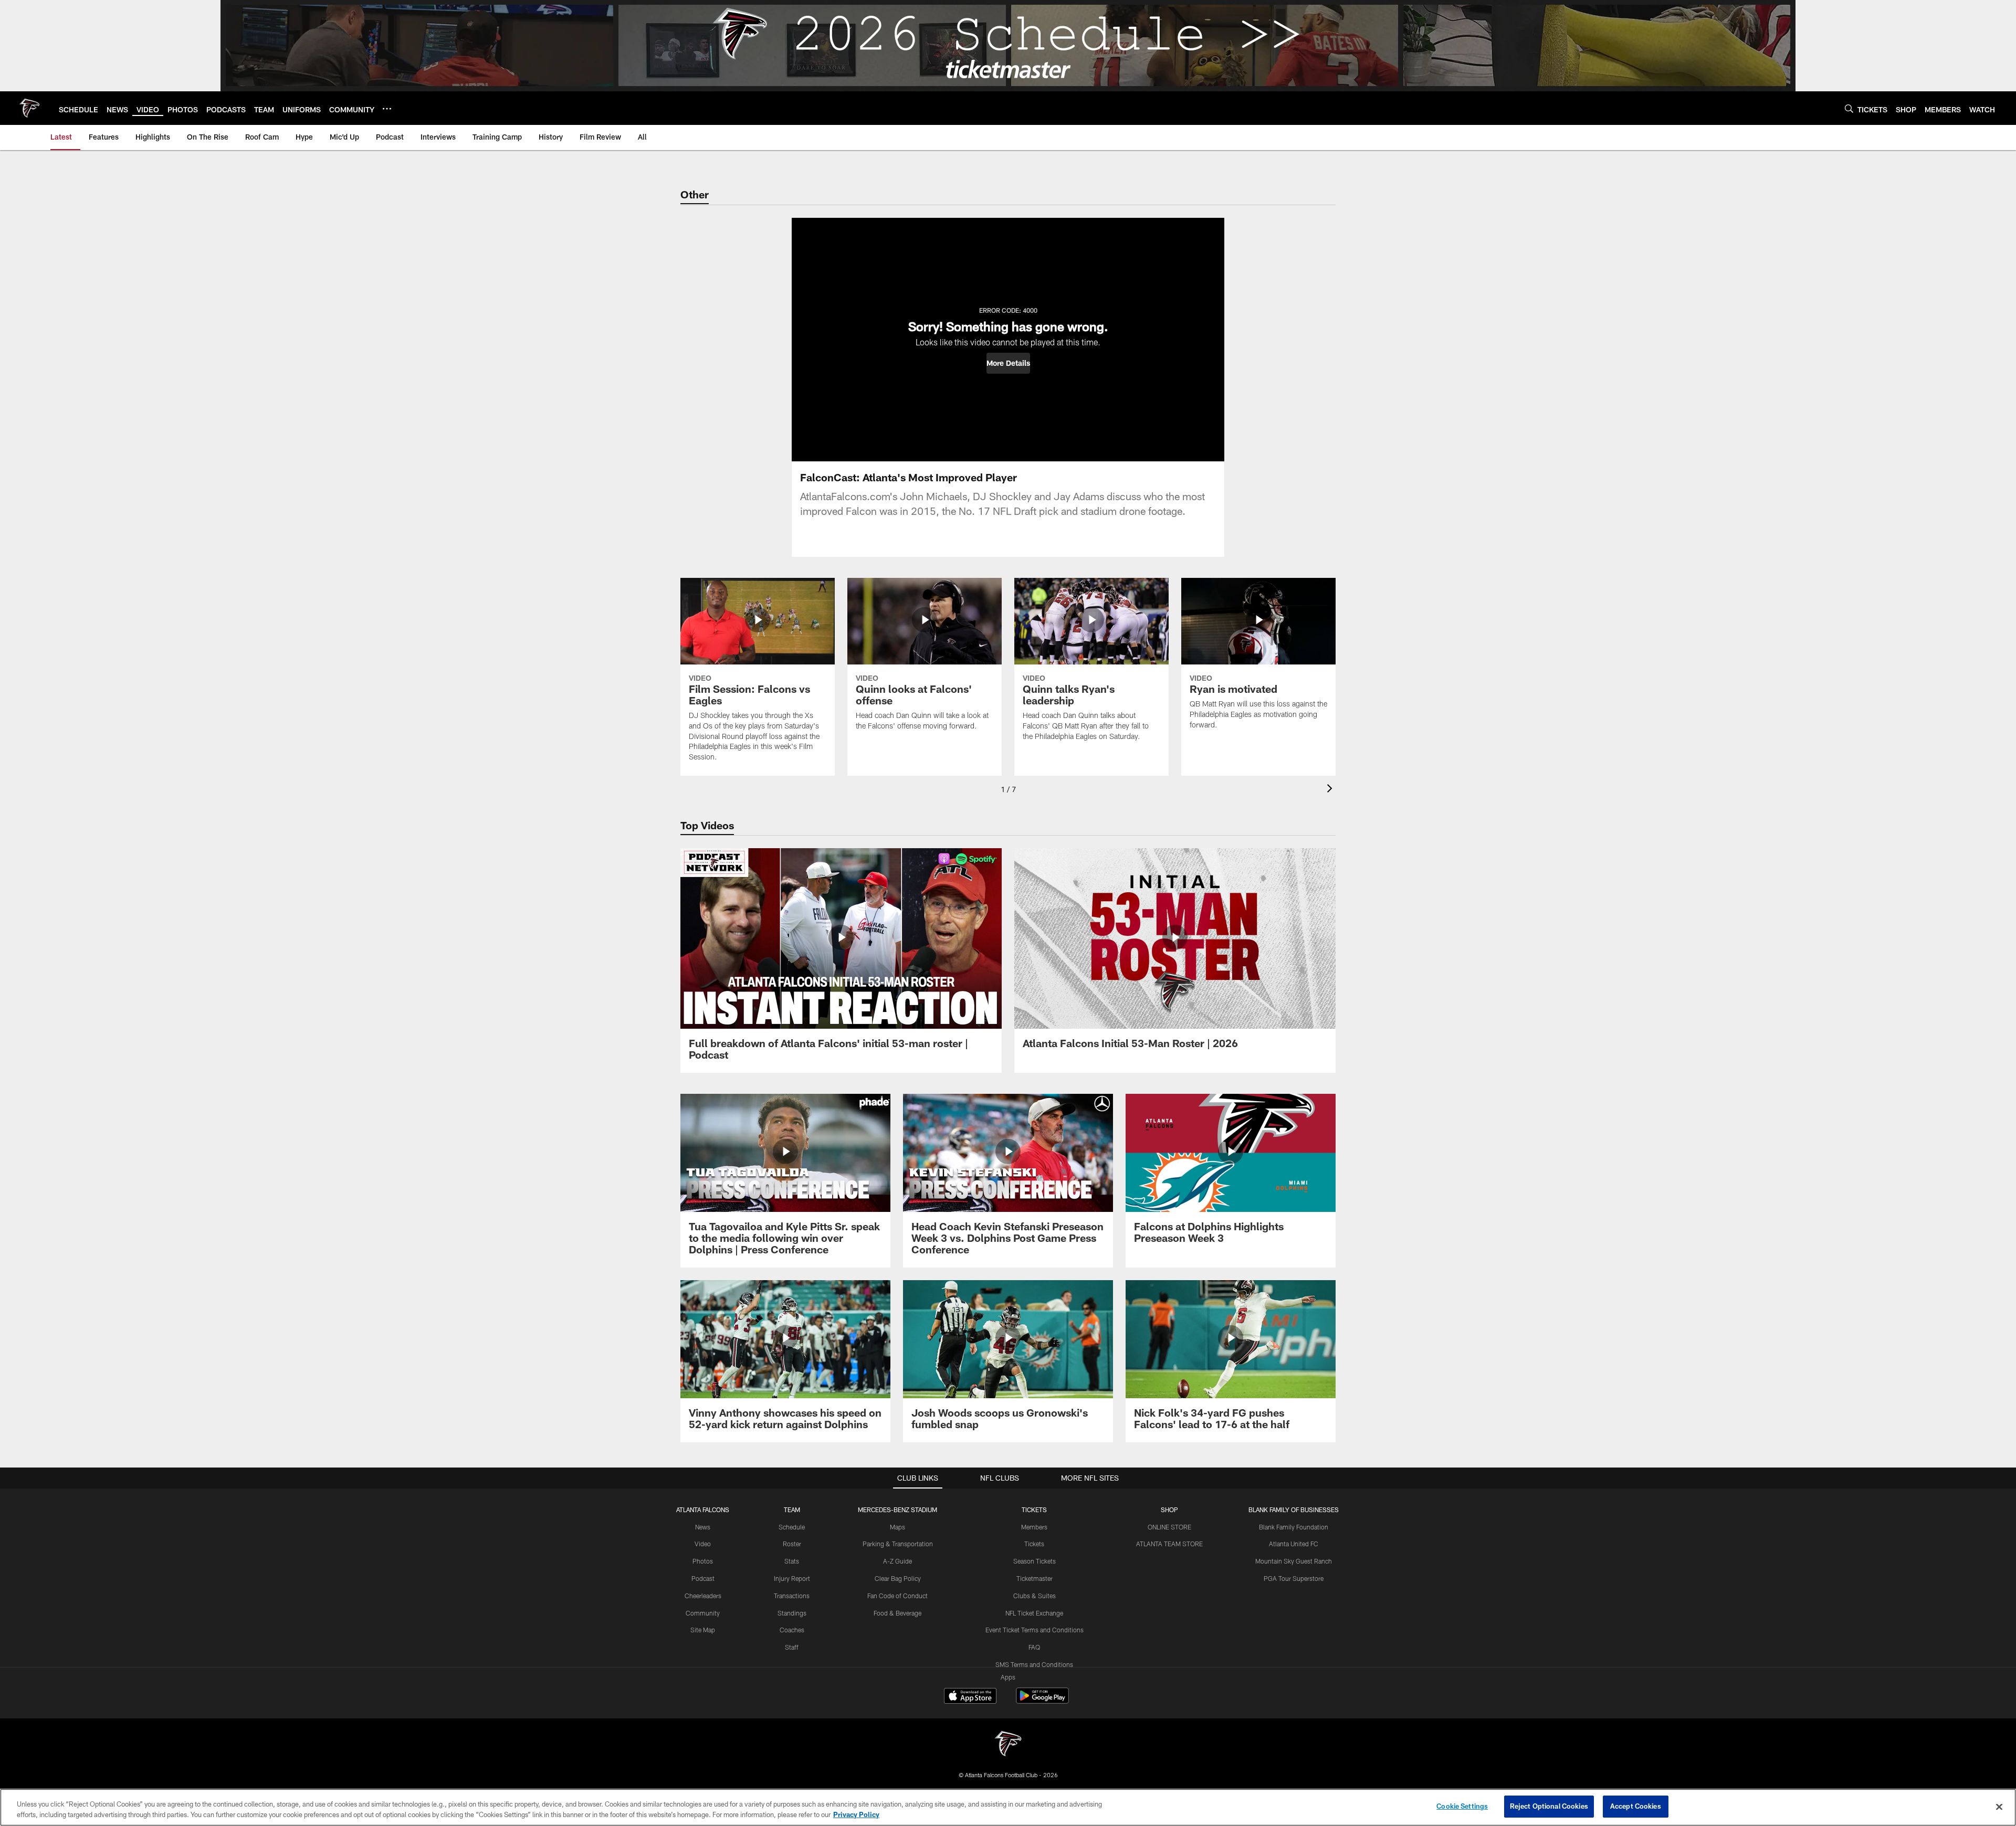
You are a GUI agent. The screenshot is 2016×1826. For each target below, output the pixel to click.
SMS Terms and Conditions (1034, 1664)
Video (703, 1544)
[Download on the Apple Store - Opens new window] (970, 1697)
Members (1034, 1527)
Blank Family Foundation (1294, 1527)
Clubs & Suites (1035, 1596)
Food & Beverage (897, 1613)
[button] (1008, 363)
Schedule (792, 1527)
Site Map (703, 1630)
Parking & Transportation (898, 1544)
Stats (792, 1561)
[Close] (1999, 1807)
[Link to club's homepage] (29, 108)
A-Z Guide (897, 1561)
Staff (792, 1647)
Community (703, 1613)
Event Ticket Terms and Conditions (1035, 1630)
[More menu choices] (387, 109)
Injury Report (792, 1578)
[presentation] (1331, 790)
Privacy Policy (856, 1814)
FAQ (1034, 1647)
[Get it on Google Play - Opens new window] (1042, 1701)
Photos (703, 1561)
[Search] (1849, 108)
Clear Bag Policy (898, 1578)
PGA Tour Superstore (1294, 1578)
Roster (792, 1544)
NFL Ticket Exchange (1034, 1613)
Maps (897, 1527)
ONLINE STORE (1169, 1527)
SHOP (1169, 1510)
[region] (1008, 1807)
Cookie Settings (1462, 1806)
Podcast (703, 1578)
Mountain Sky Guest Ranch (1294, 1561)
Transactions (792, 1596)
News (703, 1527)
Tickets (1034, 1544)
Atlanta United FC (1294, 1544)
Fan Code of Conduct (897, 1596)
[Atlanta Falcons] (1008, 1745)
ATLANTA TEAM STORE (1169, 1544)
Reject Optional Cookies (1549, 1806)
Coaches (792, 1630)
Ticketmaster (1035, 1578)
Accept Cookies (1636, 1806)
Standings (792, 1613)
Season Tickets (1035, 1561)
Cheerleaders (703, 1596)
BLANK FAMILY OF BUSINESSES (1294, 1510)
